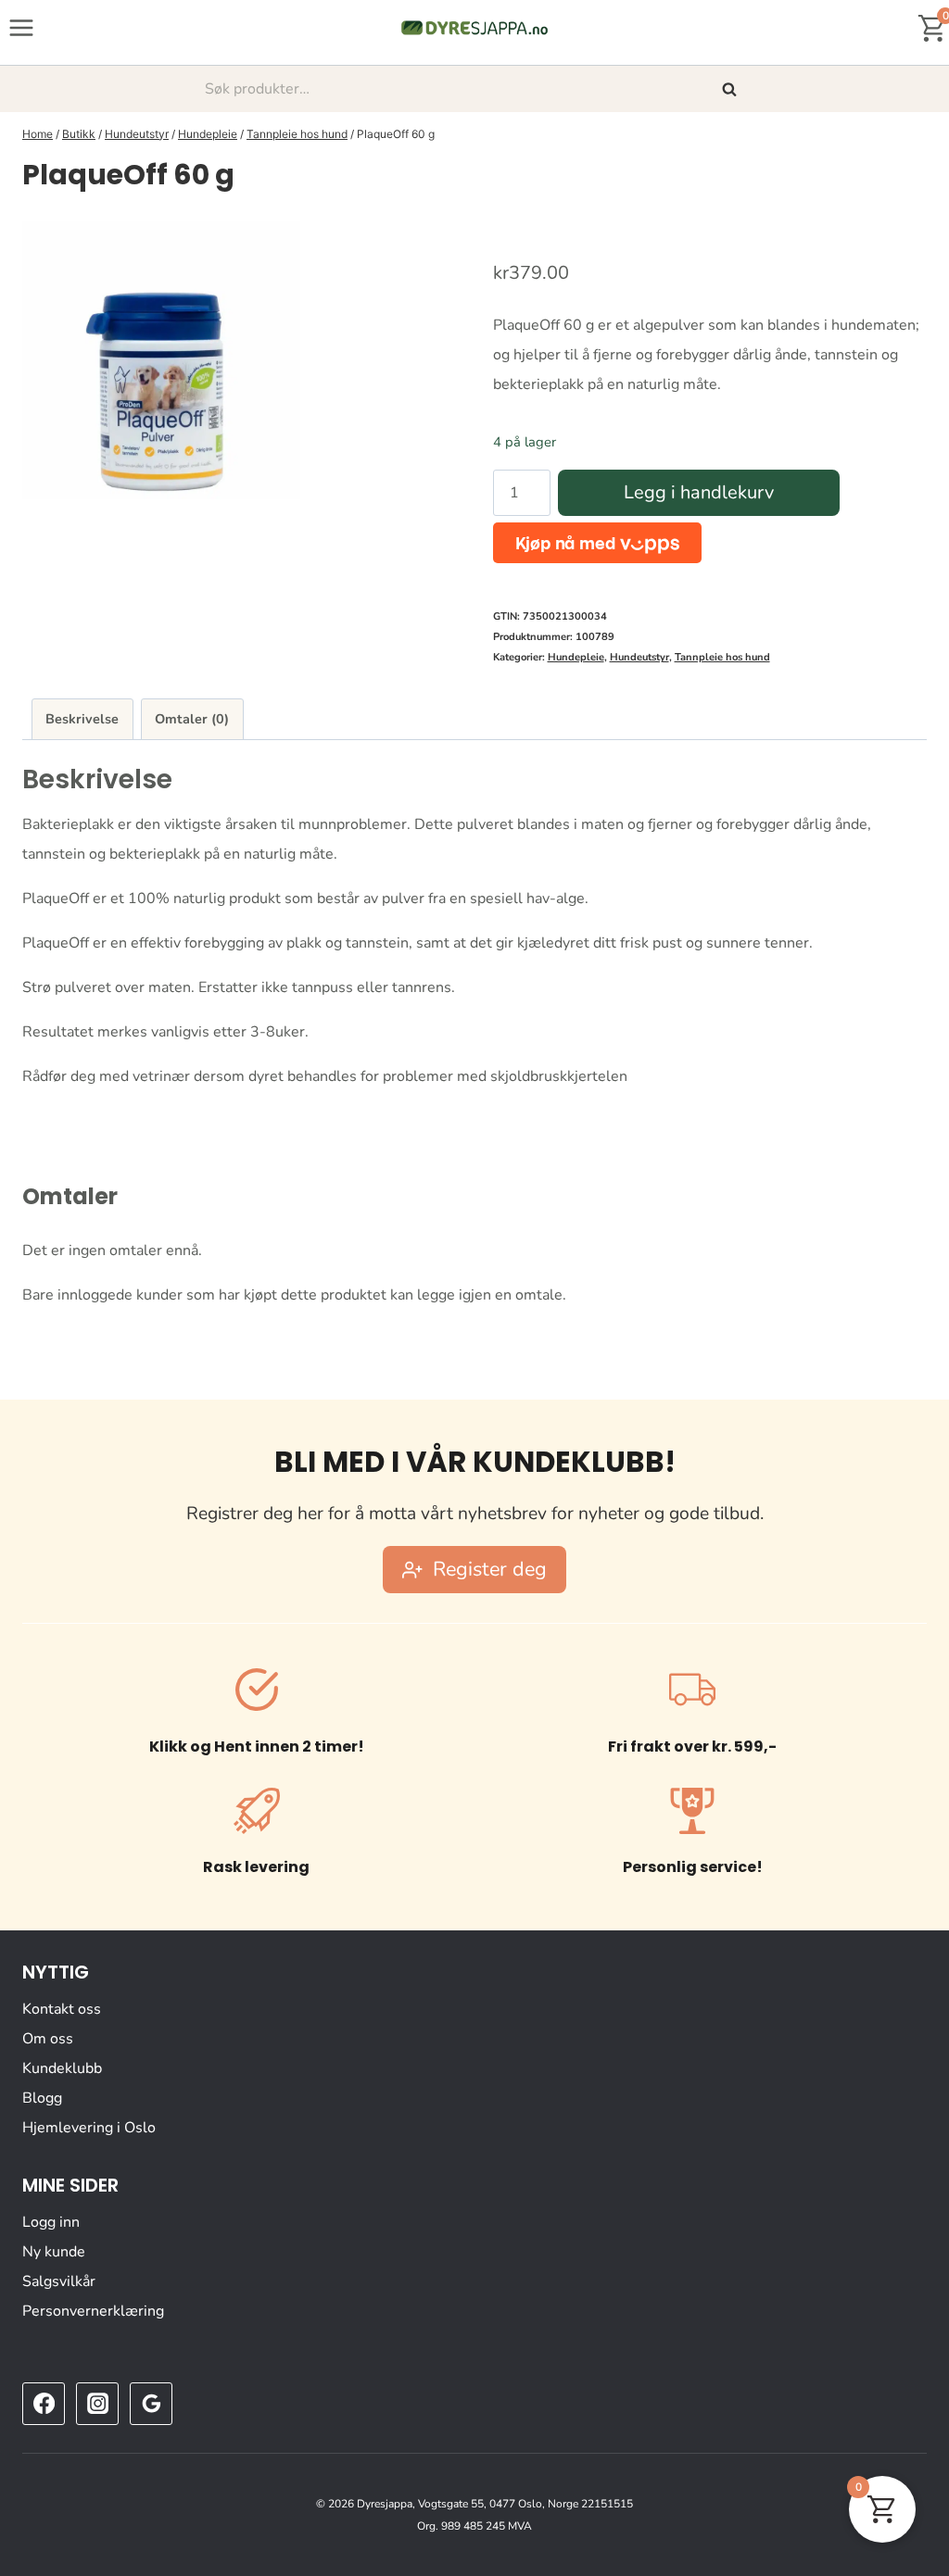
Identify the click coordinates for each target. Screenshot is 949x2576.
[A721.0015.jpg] (161, 360)
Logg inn (51, 2222)
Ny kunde (54, 2252)
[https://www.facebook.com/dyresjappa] (44, 2404)
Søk (731, 89)
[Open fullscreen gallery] (437, 481)
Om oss (48, 2039)
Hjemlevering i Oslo (89, 2128)
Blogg (42, 2098)
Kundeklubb (62, 2068)
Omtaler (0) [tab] (192, 719)
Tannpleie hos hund (722, 657)
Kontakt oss (62, 2009)
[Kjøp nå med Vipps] (598, 543)
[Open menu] (22, 27)
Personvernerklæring (93, 2311)
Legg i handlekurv (699, 492)
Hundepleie (576, 657)
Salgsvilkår (59, 2281)
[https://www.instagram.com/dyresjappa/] (97, 2404)
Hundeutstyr (639, 657)
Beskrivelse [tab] (82, 719)
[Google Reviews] (151, 2404)
